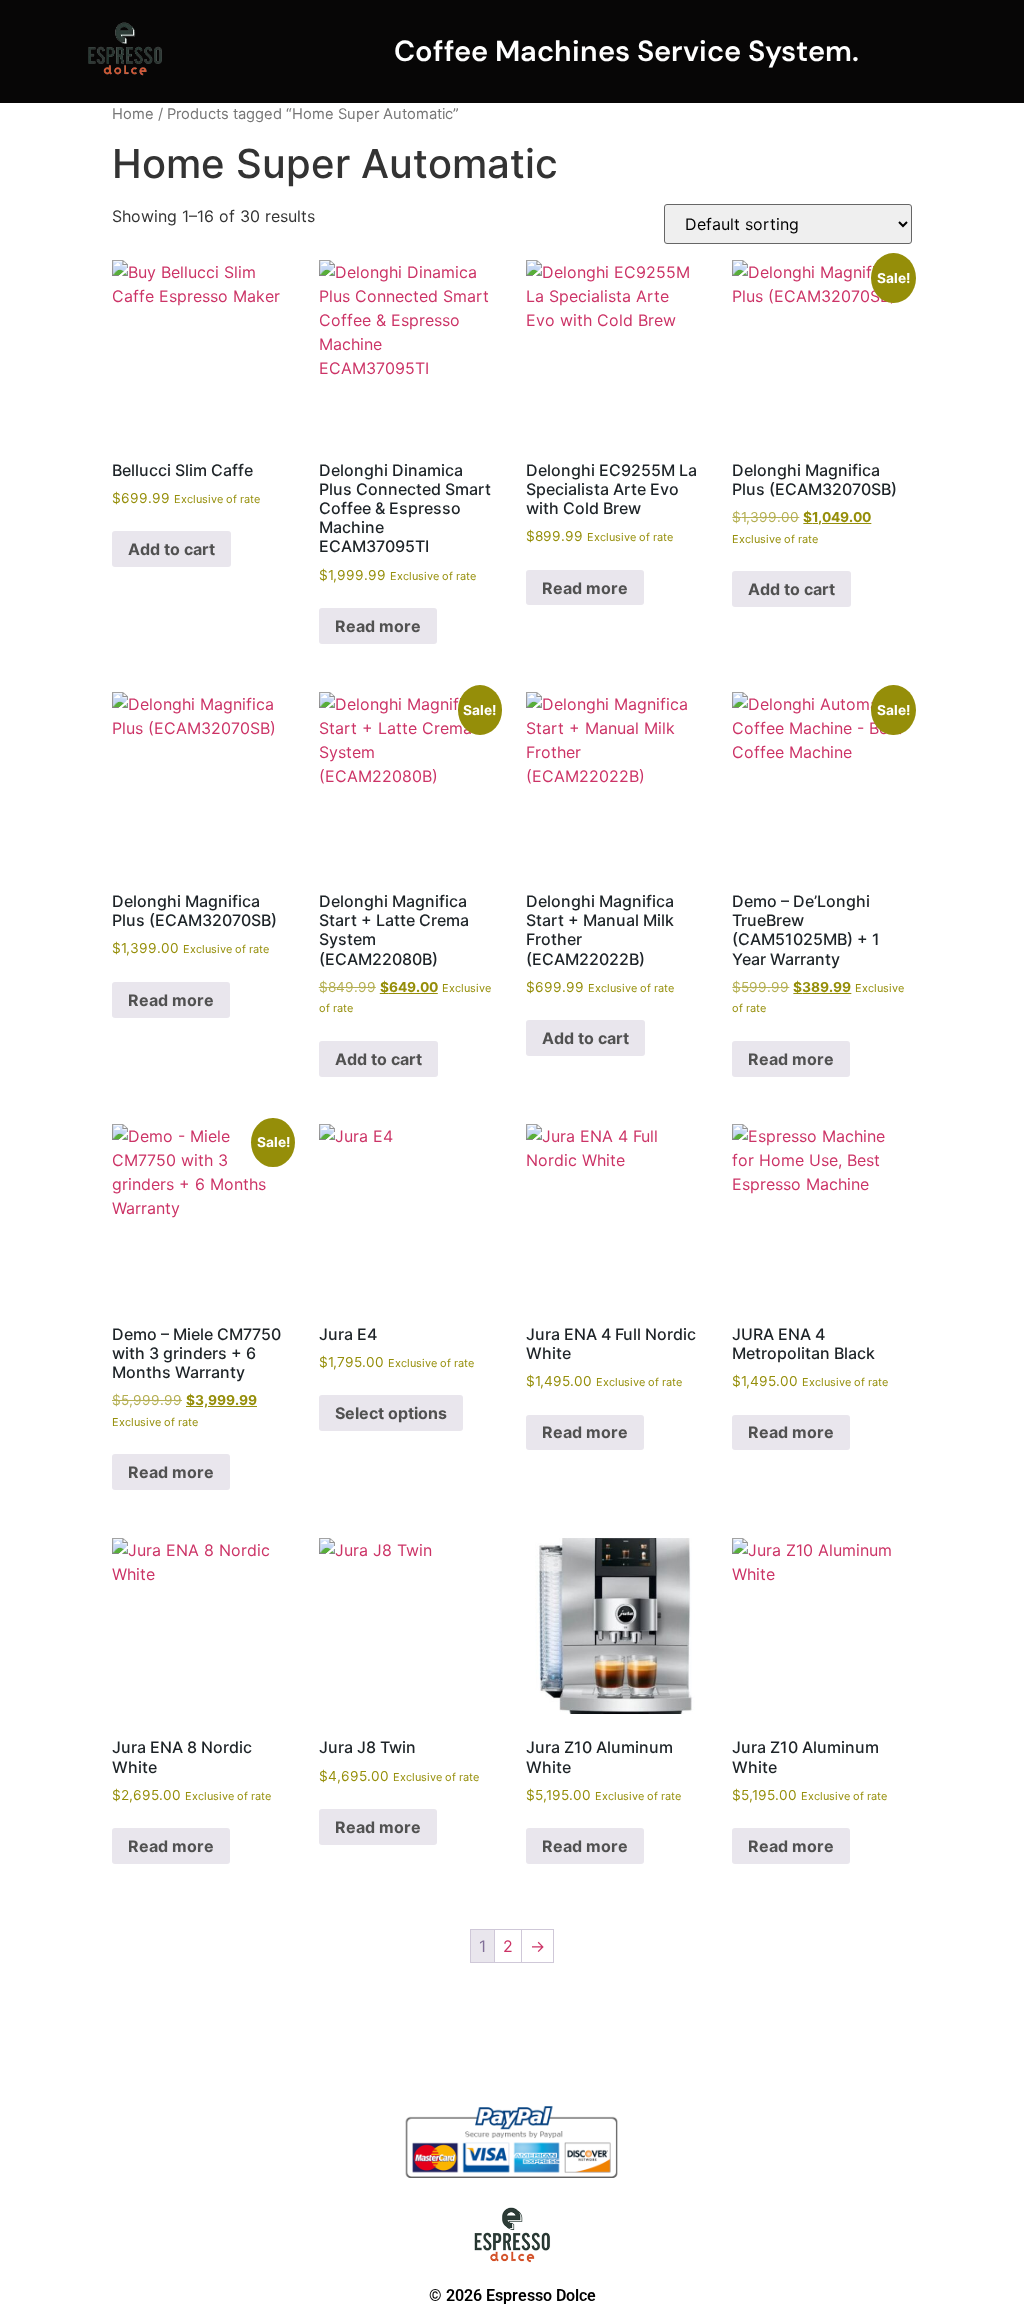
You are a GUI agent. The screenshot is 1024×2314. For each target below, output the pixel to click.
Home (133, 114)
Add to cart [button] (171, 549)
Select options (391, 1413)
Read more (378, 626)
